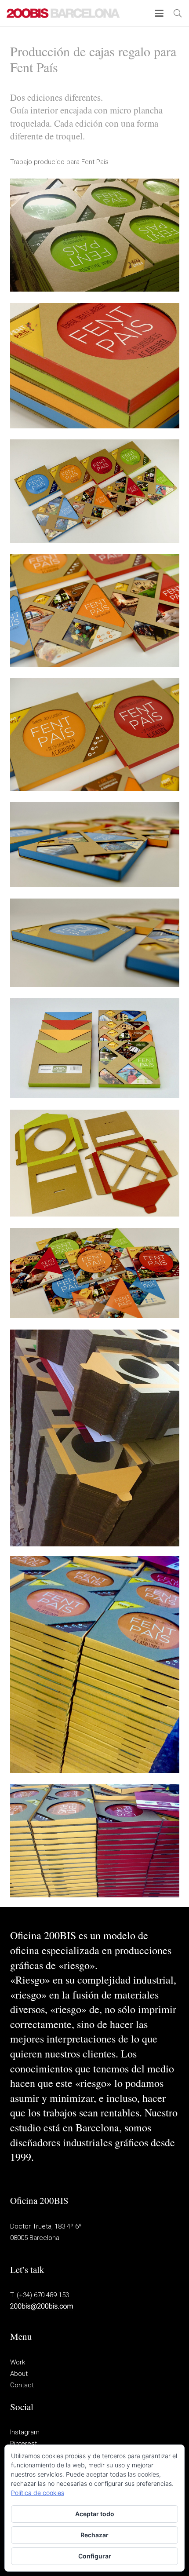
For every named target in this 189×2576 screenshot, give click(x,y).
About (19, 2374)
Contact (22, 2385)
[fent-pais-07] (95, 1048)
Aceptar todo (95, 2514)
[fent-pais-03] (95, 610)
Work (18, 2362)
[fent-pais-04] (95, 734)
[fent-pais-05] (95, 845)
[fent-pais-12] (95, 1841)
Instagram (25, 2432)
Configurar (95, 2556)
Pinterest (24, 2444)
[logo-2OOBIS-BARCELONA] (63, 13)
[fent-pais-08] (95, 1163)
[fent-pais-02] (95, 491)
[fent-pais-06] (95, 943)
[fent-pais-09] (95, 1273)
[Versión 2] (95, 235)
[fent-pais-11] (95, 1664)
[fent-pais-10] (95, 1438)
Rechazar (94, 2535)
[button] (159, 13)
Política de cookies (38, 2493)
